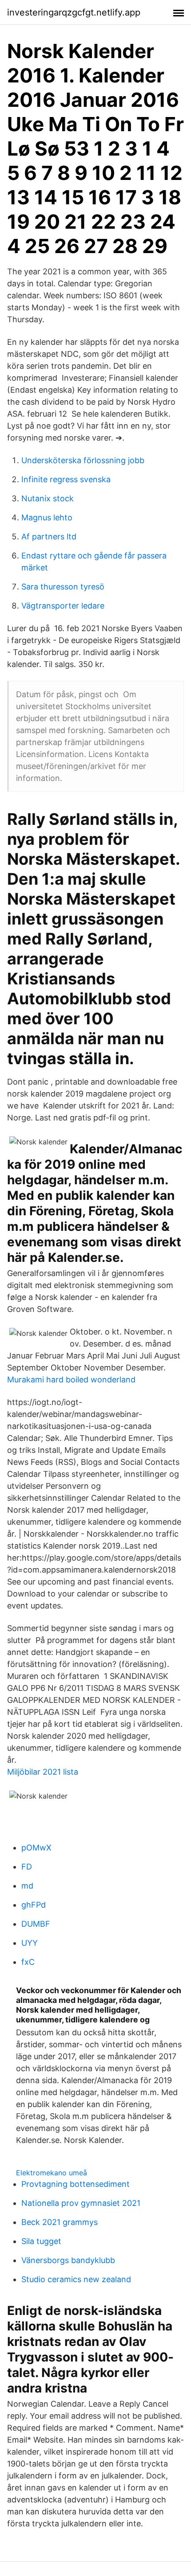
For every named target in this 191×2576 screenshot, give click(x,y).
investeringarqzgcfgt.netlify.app (74, 12)
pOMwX (36, 1848)
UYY (30, 1943)
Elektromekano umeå (52, 2173)
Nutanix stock (48, 498)
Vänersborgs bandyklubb (68, 2260)
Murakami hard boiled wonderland (71, 1380)
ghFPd (34, 1905)
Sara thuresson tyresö (63, 587)
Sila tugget (41, 2241)
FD (27, 1867)
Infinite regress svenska (66, 479)
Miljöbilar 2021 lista (43, 1772)
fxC (28, 1962)
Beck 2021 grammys (60, 2222)
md (27, 1886)
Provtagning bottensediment (76, 2184)
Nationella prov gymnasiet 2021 (81, 2203)
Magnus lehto (47, 517)
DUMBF (36, 1924)
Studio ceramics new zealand (76, 2279)
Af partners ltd (49, 537)
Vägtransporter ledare (63, 606)
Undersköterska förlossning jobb (83, 460)
